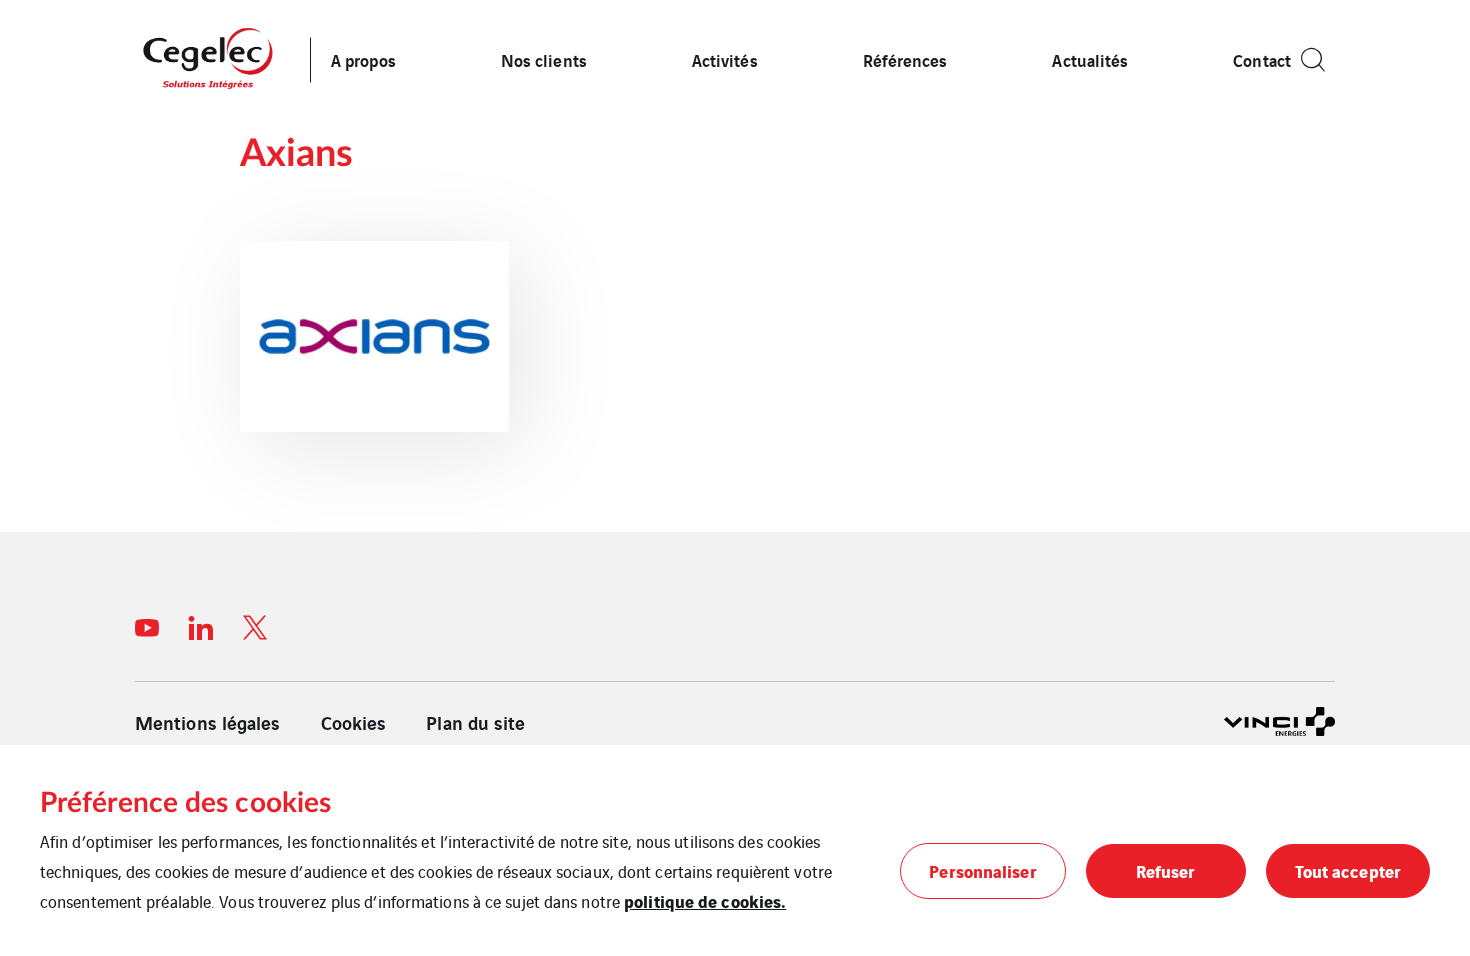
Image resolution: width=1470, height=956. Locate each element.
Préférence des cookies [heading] (185, 803)
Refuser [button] (1166, 870)
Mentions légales (208, 722)
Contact (1262, 59)
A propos (363, 59)
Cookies (354, 722)
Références (905, 59)
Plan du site (475, 722)
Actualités (1090, 59)
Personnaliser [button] (982, 870)
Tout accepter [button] (1348, 870)
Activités (725, 59)
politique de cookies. (705, 900)
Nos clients (544, 59)
